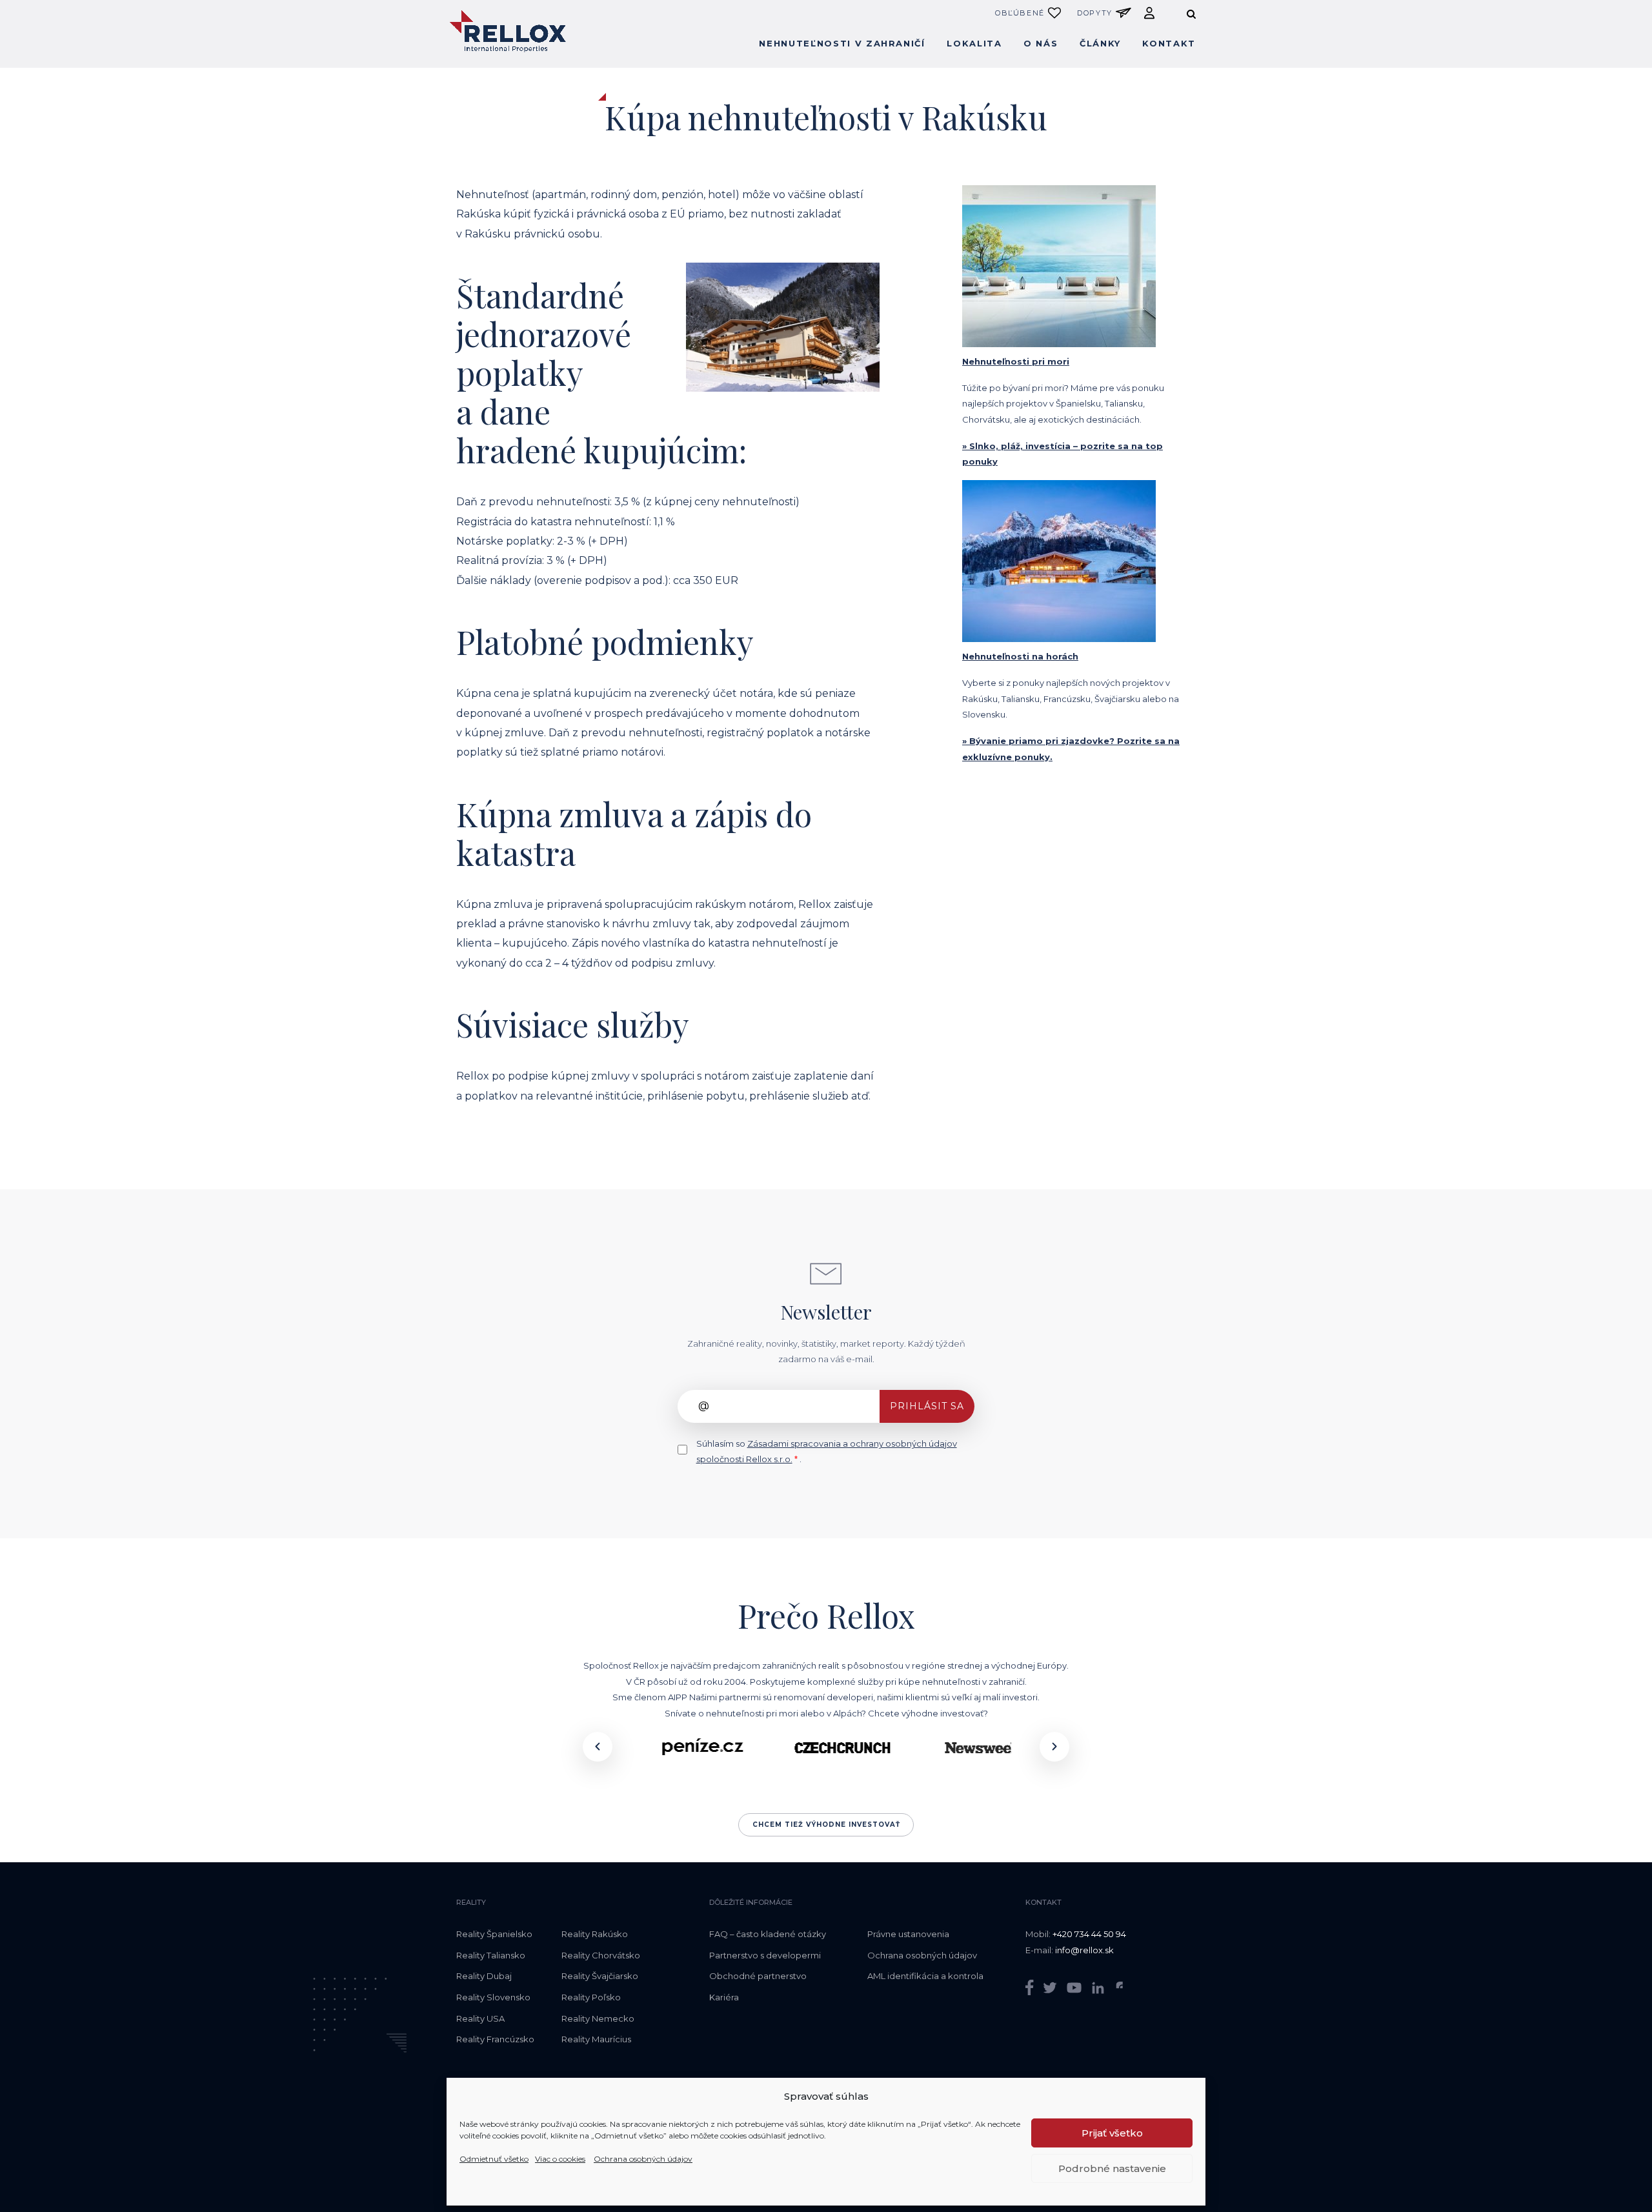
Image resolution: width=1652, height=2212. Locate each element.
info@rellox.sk (1084, 1950)
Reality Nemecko (598, 2018)
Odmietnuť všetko (494, 2159)
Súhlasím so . (827, 1452)
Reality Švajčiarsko (600, 1976)
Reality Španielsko (494, 1934)
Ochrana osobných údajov (643, 2159)
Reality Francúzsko (495, 2039)
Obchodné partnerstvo (758, 1976)
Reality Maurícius (596, 2039)
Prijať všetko (1112, 2133)
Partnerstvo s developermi (765, 1955)
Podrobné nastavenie (1112, 2168)
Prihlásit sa (927, 1406)
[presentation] (598, 1747)
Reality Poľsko (591, 1997)
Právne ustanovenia (908, 1934)
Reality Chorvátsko (601, 1955)
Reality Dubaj (484, 1976)
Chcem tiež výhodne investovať (826, 1825)
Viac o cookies (560, 2159)
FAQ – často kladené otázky (768, 1934)
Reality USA (480, 2018)
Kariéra (724, 1997)
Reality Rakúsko (595, 1934)
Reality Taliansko (491, 1955)
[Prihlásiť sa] (1149, 13)
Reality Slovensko (493, 1997)
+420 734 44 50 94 (1089, 1934)
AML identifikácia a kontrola (925, 1976)
